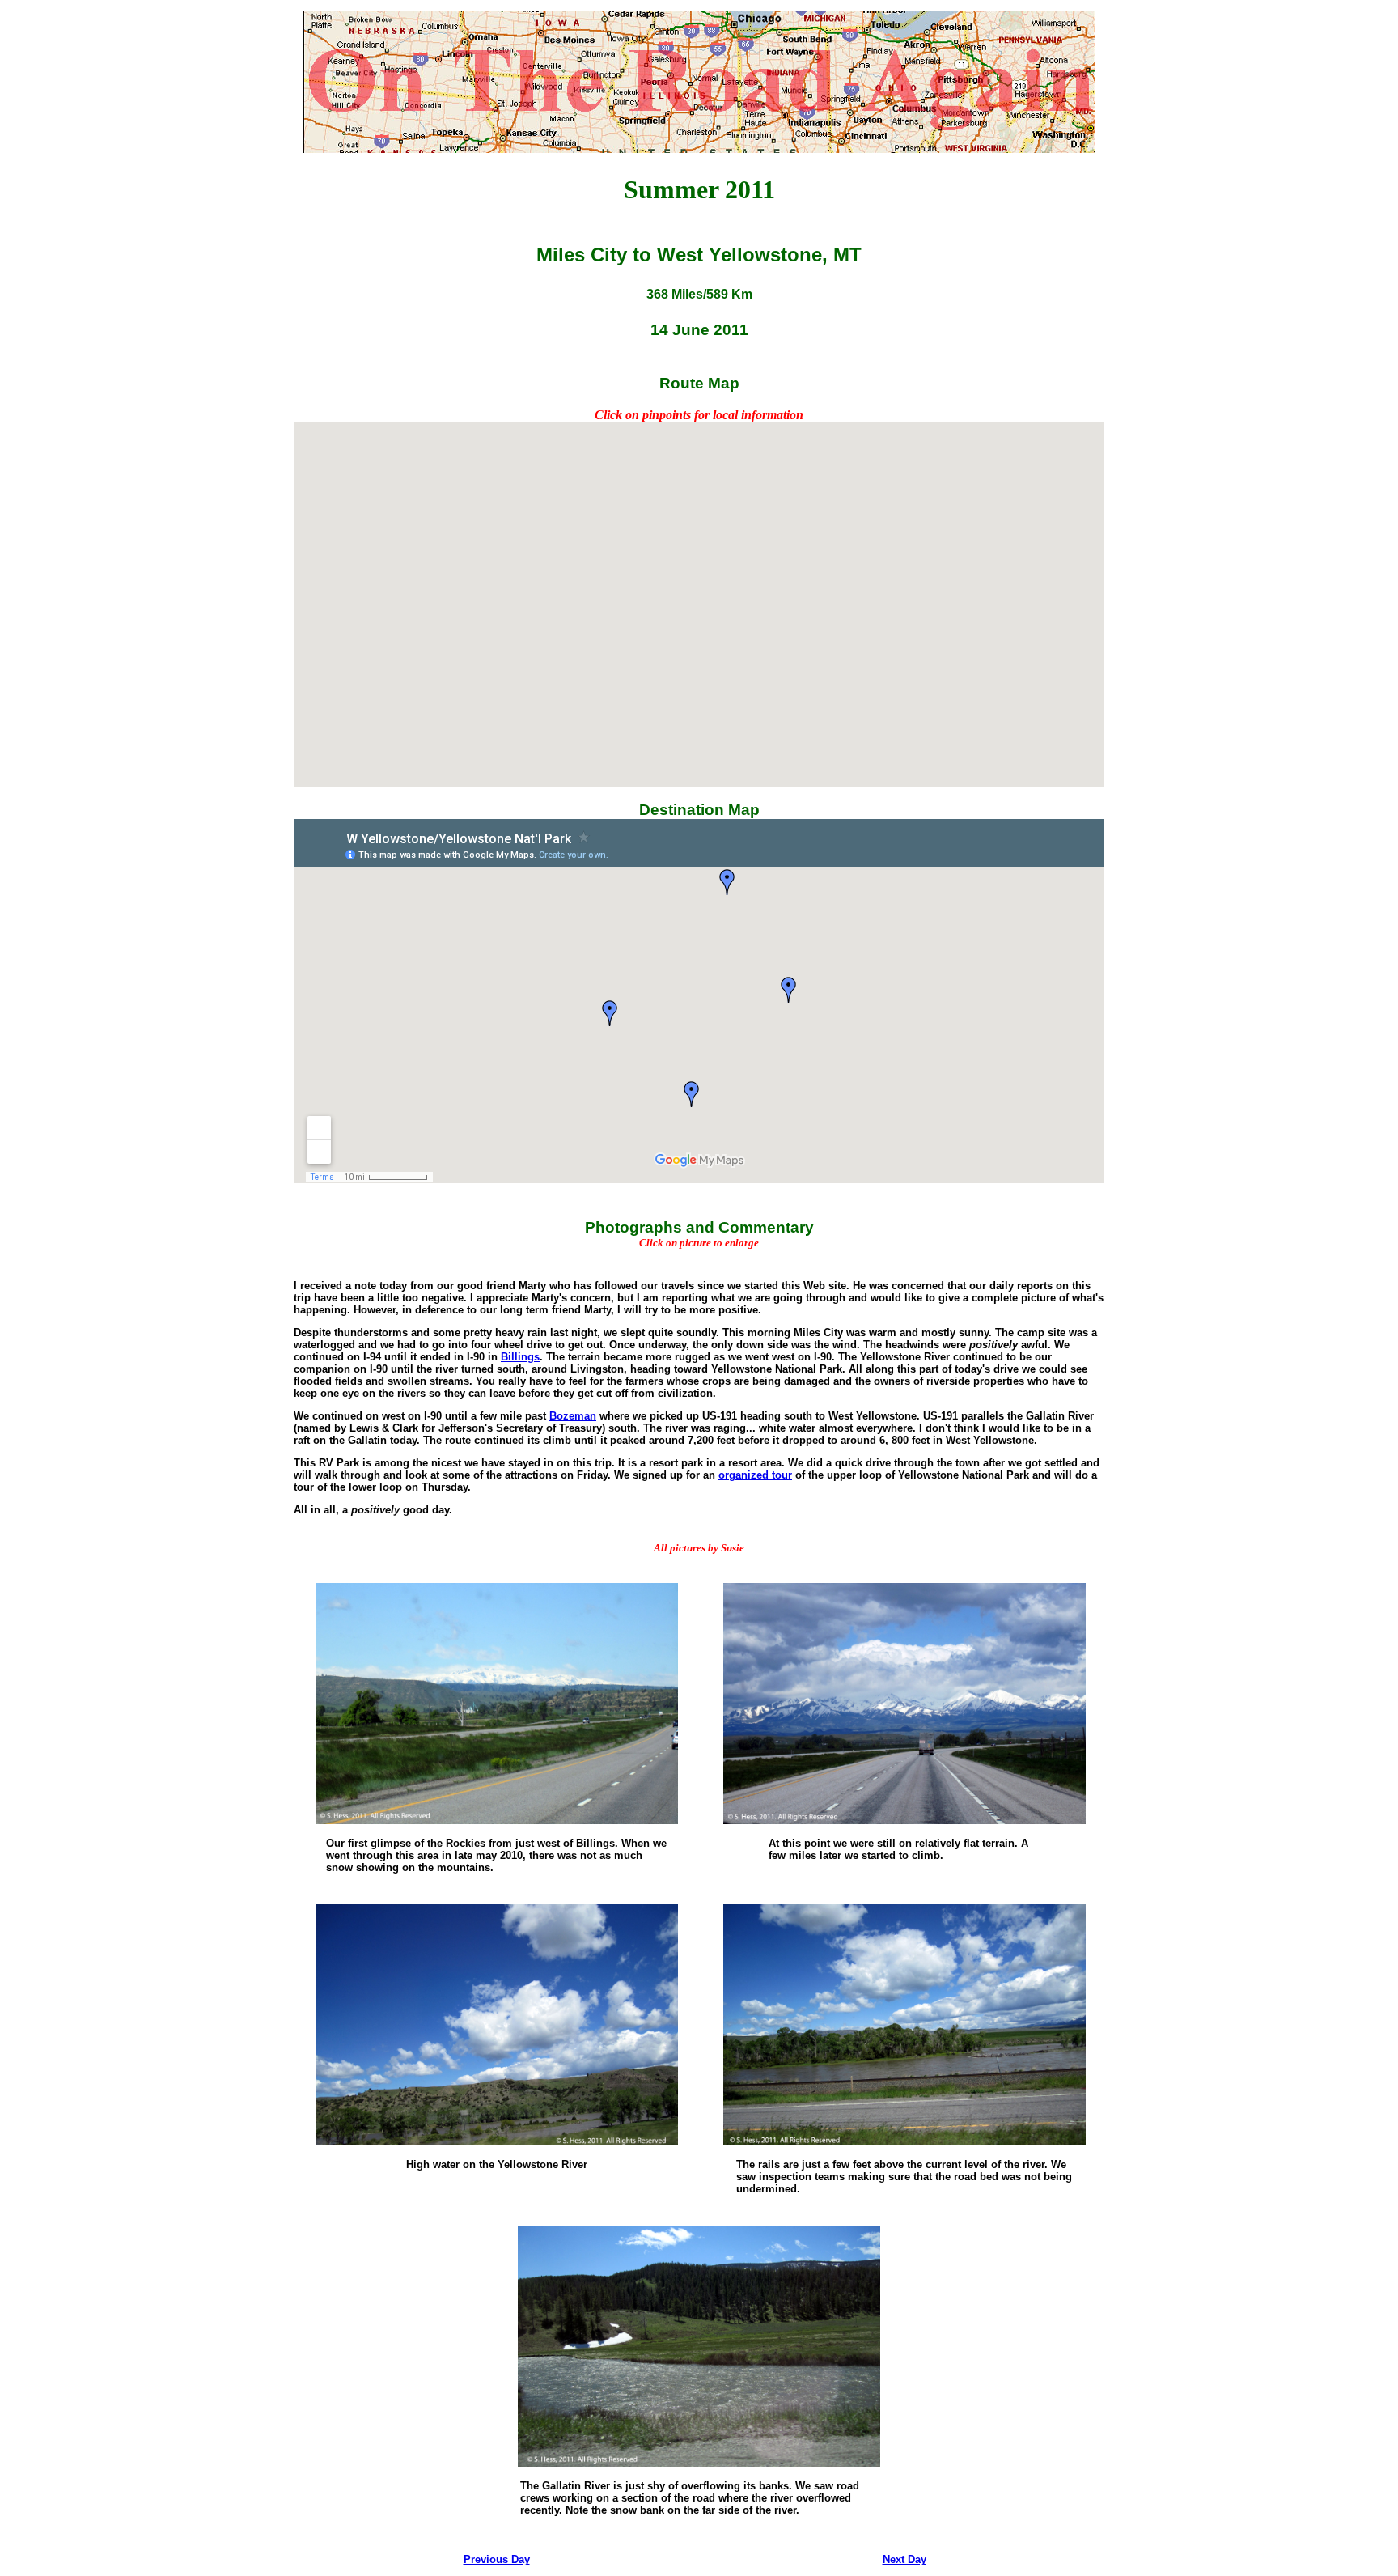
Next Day (904, 2559)
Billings (520, 1357)
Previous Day (497, 2559)
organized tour (755, 1475)
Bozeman (573, 1416)
